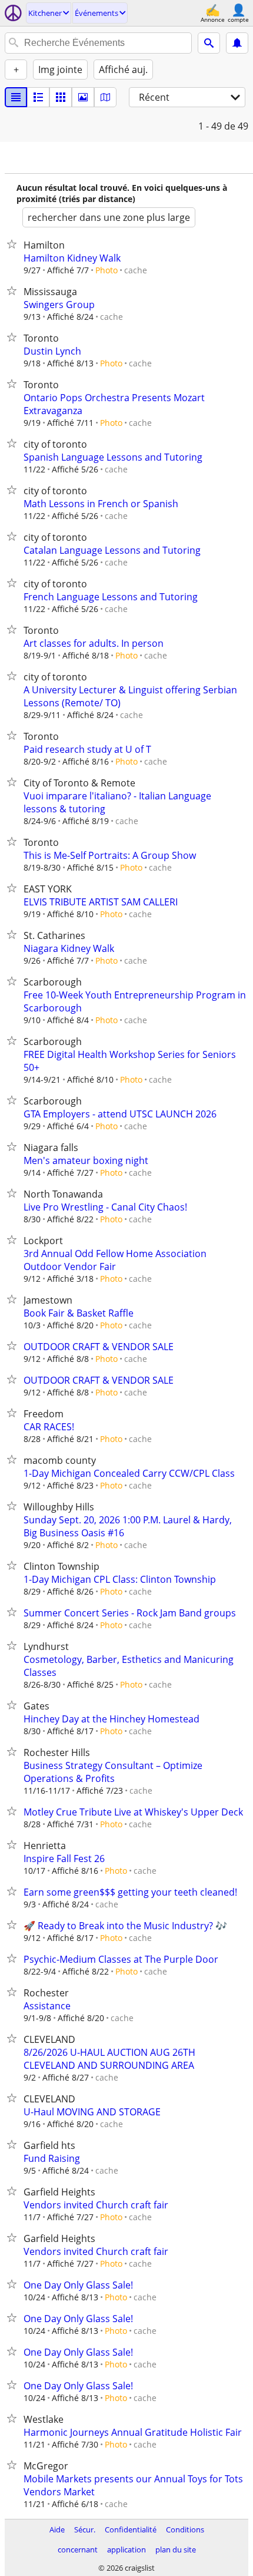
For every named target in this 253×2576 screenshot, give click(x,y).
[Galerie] (83, 97)
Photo (106, 270)
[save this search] (237, 43)
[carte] (105, 97)
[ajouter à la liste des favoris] (14, 244)
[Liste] (16, 97)
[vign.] (38, 97)
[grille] (61, 97)
